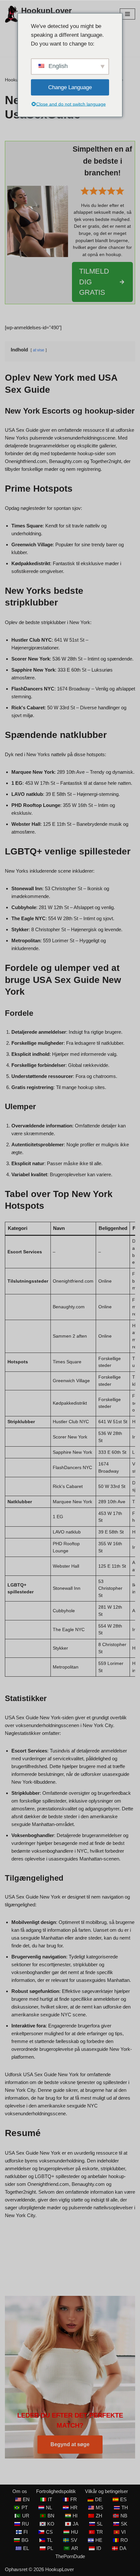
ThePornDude (70, 2556)
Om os (20, 2491)
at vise (39, 350)
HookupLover (60, 2569)
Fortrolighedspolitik (56, 2491)
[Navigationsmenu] (127, 14)
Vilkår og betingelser (106, 2491)
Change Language (70, 87)
